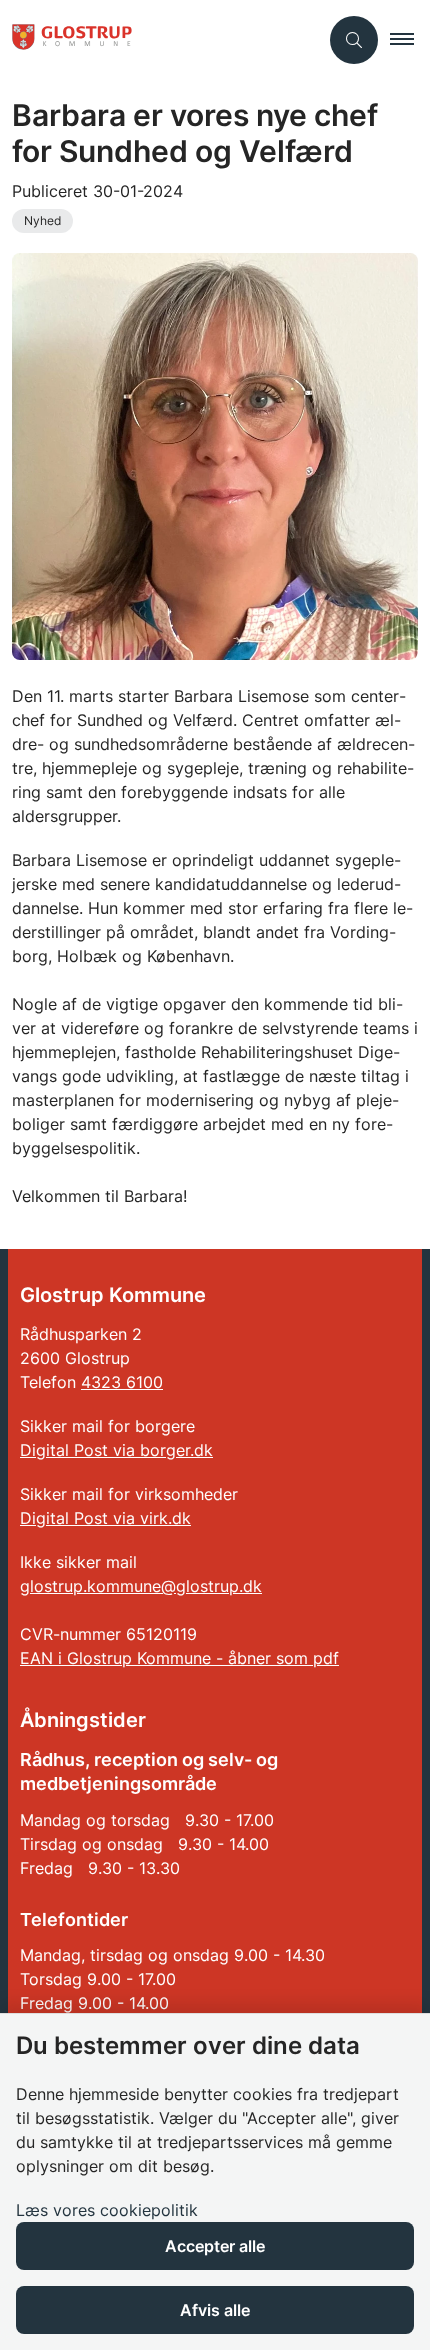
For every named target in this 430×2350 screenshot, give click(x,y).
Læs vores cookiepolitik (107, 2210)
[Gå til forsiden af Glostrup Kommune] (159, 40)
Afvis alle (215, 2310)
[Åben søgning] (354, 40)
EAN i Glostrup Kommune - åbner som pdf (179, 1658)
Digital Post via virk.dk (105, 1518)
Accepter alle (215, 2246)
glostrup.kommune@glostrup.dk (141, 1586)
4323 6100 (122, 1382)
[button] (410, 40)
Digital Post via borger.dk (116, 1450)
